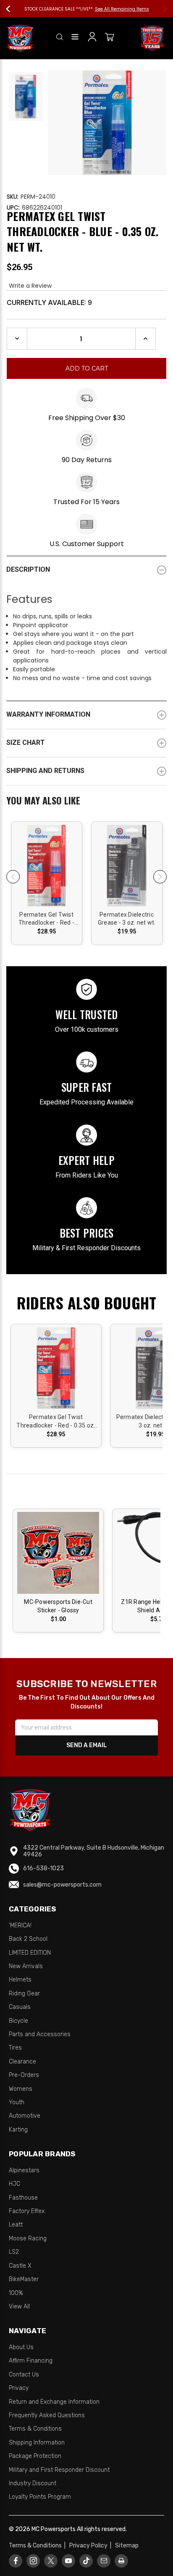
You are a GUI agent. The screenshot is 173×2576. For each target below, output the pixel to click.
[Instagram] (33, 2561)
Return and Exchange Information (54, 2402)
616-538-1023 (43, 1868)
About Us (21, 2347)
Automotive (25, 2116)
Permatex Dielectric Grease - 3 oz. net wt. (127, 919)
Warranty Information (48, 714)
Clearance (22, 2062)
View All (19, 2307)
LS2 (14, 2252)
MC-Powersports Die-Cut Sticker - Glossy (58, 1606)
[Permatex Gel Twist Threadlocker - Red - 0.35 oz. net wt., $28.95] (47, 866)
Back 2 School (28, 1939)
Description (28, 569)
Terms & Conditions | (38, 2546)
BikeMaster (24, 2279)
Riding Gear (24, 1994)
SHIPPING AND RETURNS (45, 771)
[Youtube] (69, 2561)
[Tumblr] (86, 2561)
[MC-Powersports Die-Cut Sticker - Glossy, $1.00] (58, 1553)
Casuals (20, 2007)
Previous (12, 9)
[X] (51, 2561)
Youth (17, 2102)
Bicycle (18, 2021)
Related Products (86, 802)
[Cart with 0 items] (110, 38)
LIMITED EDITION (30, 1953)
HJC (14, 2184)
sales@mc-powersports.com (62, 1885)
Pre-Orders (24, 2075)
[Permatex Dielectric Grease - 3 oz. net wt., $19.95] (127, 866)
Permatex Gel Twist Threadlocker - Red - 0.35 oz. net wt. (46, 919)
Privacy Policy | (92, 2546)
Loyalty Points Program (40, 2497)
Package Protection (35, 2456)
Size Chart (26, 743)
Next (161, 9)
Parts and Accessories (40, 2034)
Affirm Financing (31, 2361)
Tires (15, 2048)
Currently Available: (49, 302)
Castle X (20, 2266)
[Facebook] (16, 2561)
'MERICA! (20, 1925)
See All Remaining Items (122, 9)
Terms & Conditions (35, 2429)
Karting (18, 2130)
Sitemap (127, 2546)
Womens (21, 2089)
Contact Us (24, 2375)
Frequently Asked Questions (47, 2415)
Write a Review (30, 286)
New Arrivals (26, 1966)
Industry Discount (33, 2483)
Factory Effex (27, 2211)
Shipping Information (37, 2443)
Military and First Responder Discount (59, 2470)
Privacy (19, 2388)
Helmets (20, 1980)
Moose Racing (28, 2238)
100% (16, 2293)
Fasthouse (23, 2198)
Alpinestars (24, 2170)
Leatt (16, 2225)
